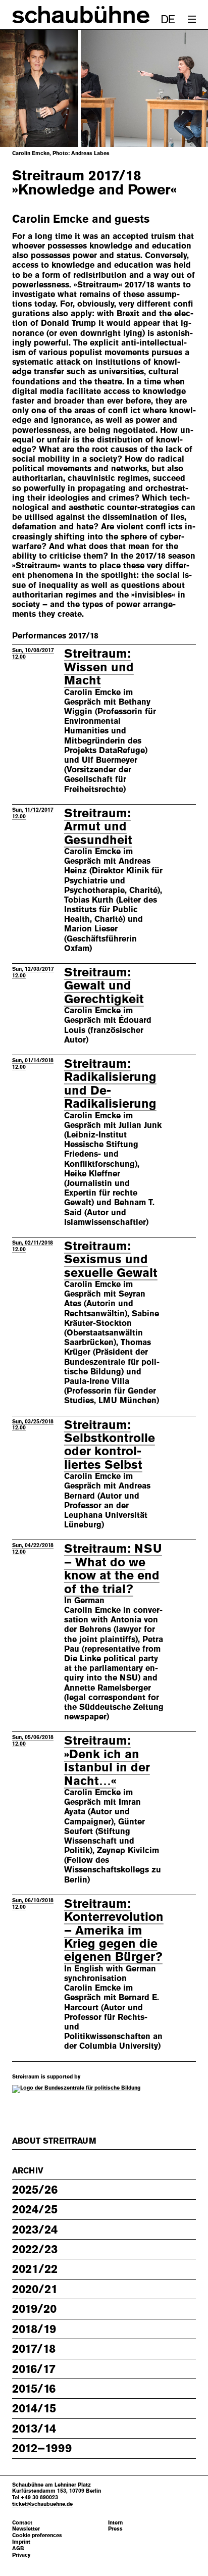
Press (115, 2529)
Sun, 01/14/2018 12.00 (33, 1063)
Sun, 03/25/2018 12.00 (33, 1425)
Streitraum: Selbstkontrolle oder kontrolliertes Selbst (110, 1445)
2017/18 (34, 2349)
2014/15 (34, 2408)
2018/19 (34, 2329)
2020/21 (35, 2289)
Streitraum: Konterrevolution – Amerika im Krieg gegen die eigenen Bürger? (114, 1930)
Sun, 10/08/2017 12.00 (33, 653)
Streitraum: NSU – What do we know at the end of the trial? (113, 1569)
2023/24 (35, 2230)
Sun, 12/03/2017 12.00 (33, 972)
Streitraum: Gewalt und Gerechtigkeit (104, 986)
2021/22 (35, 2269)
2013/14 (34, 2429)
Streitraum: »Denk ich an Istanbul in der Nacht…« (107, 1761)
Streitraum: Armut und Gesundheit (98, 827)
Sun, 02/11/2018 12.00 (33, 1246)
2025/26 (35, 2190)
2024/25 (35, 2209)
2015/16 (34, 2389)
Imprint (21, 2542)
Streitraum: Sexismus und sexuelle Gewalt (111, 1259)
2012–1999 (42, 2448)
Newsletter (26, 2529)
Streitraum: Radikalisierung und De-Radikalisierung (110, 1084)
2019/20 (34, 2309)
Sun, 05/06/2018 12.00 (33, 1740)
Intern (115, 2523)
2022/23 (35, 2249)
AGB (18, 2548)
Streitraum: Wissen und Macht (99, 667)
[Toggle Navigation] (192, 19)
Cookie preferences (37, 2535)
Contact (22, 2523)
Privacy (21, 2555)
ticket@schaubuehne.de (42, 2504)
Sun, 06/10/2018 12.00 (33, 1903)
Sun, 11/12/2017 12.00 (33, 813)
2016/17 (34, 2369)
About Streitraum (54, 2141)
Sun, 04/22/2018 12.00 (33, 1548)
